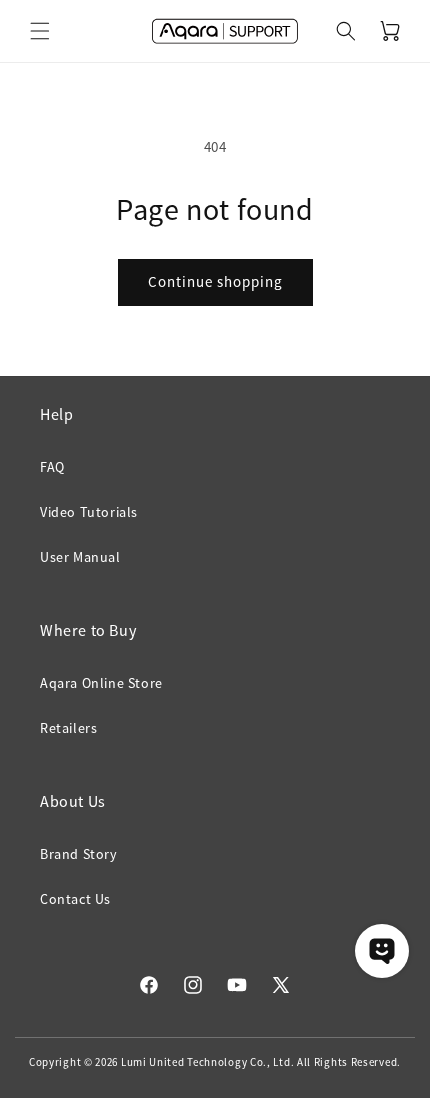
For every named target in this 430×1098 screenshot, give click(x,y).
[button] (40, 31)
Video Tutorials (89, 512)
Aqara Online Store (101, 683)
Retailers (68, 728)
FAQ (52, 467)
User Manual (80, 557)
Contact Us (75, 899)
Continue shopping (215, 281)
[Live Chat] (382, 951)
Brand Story (79, 854)
